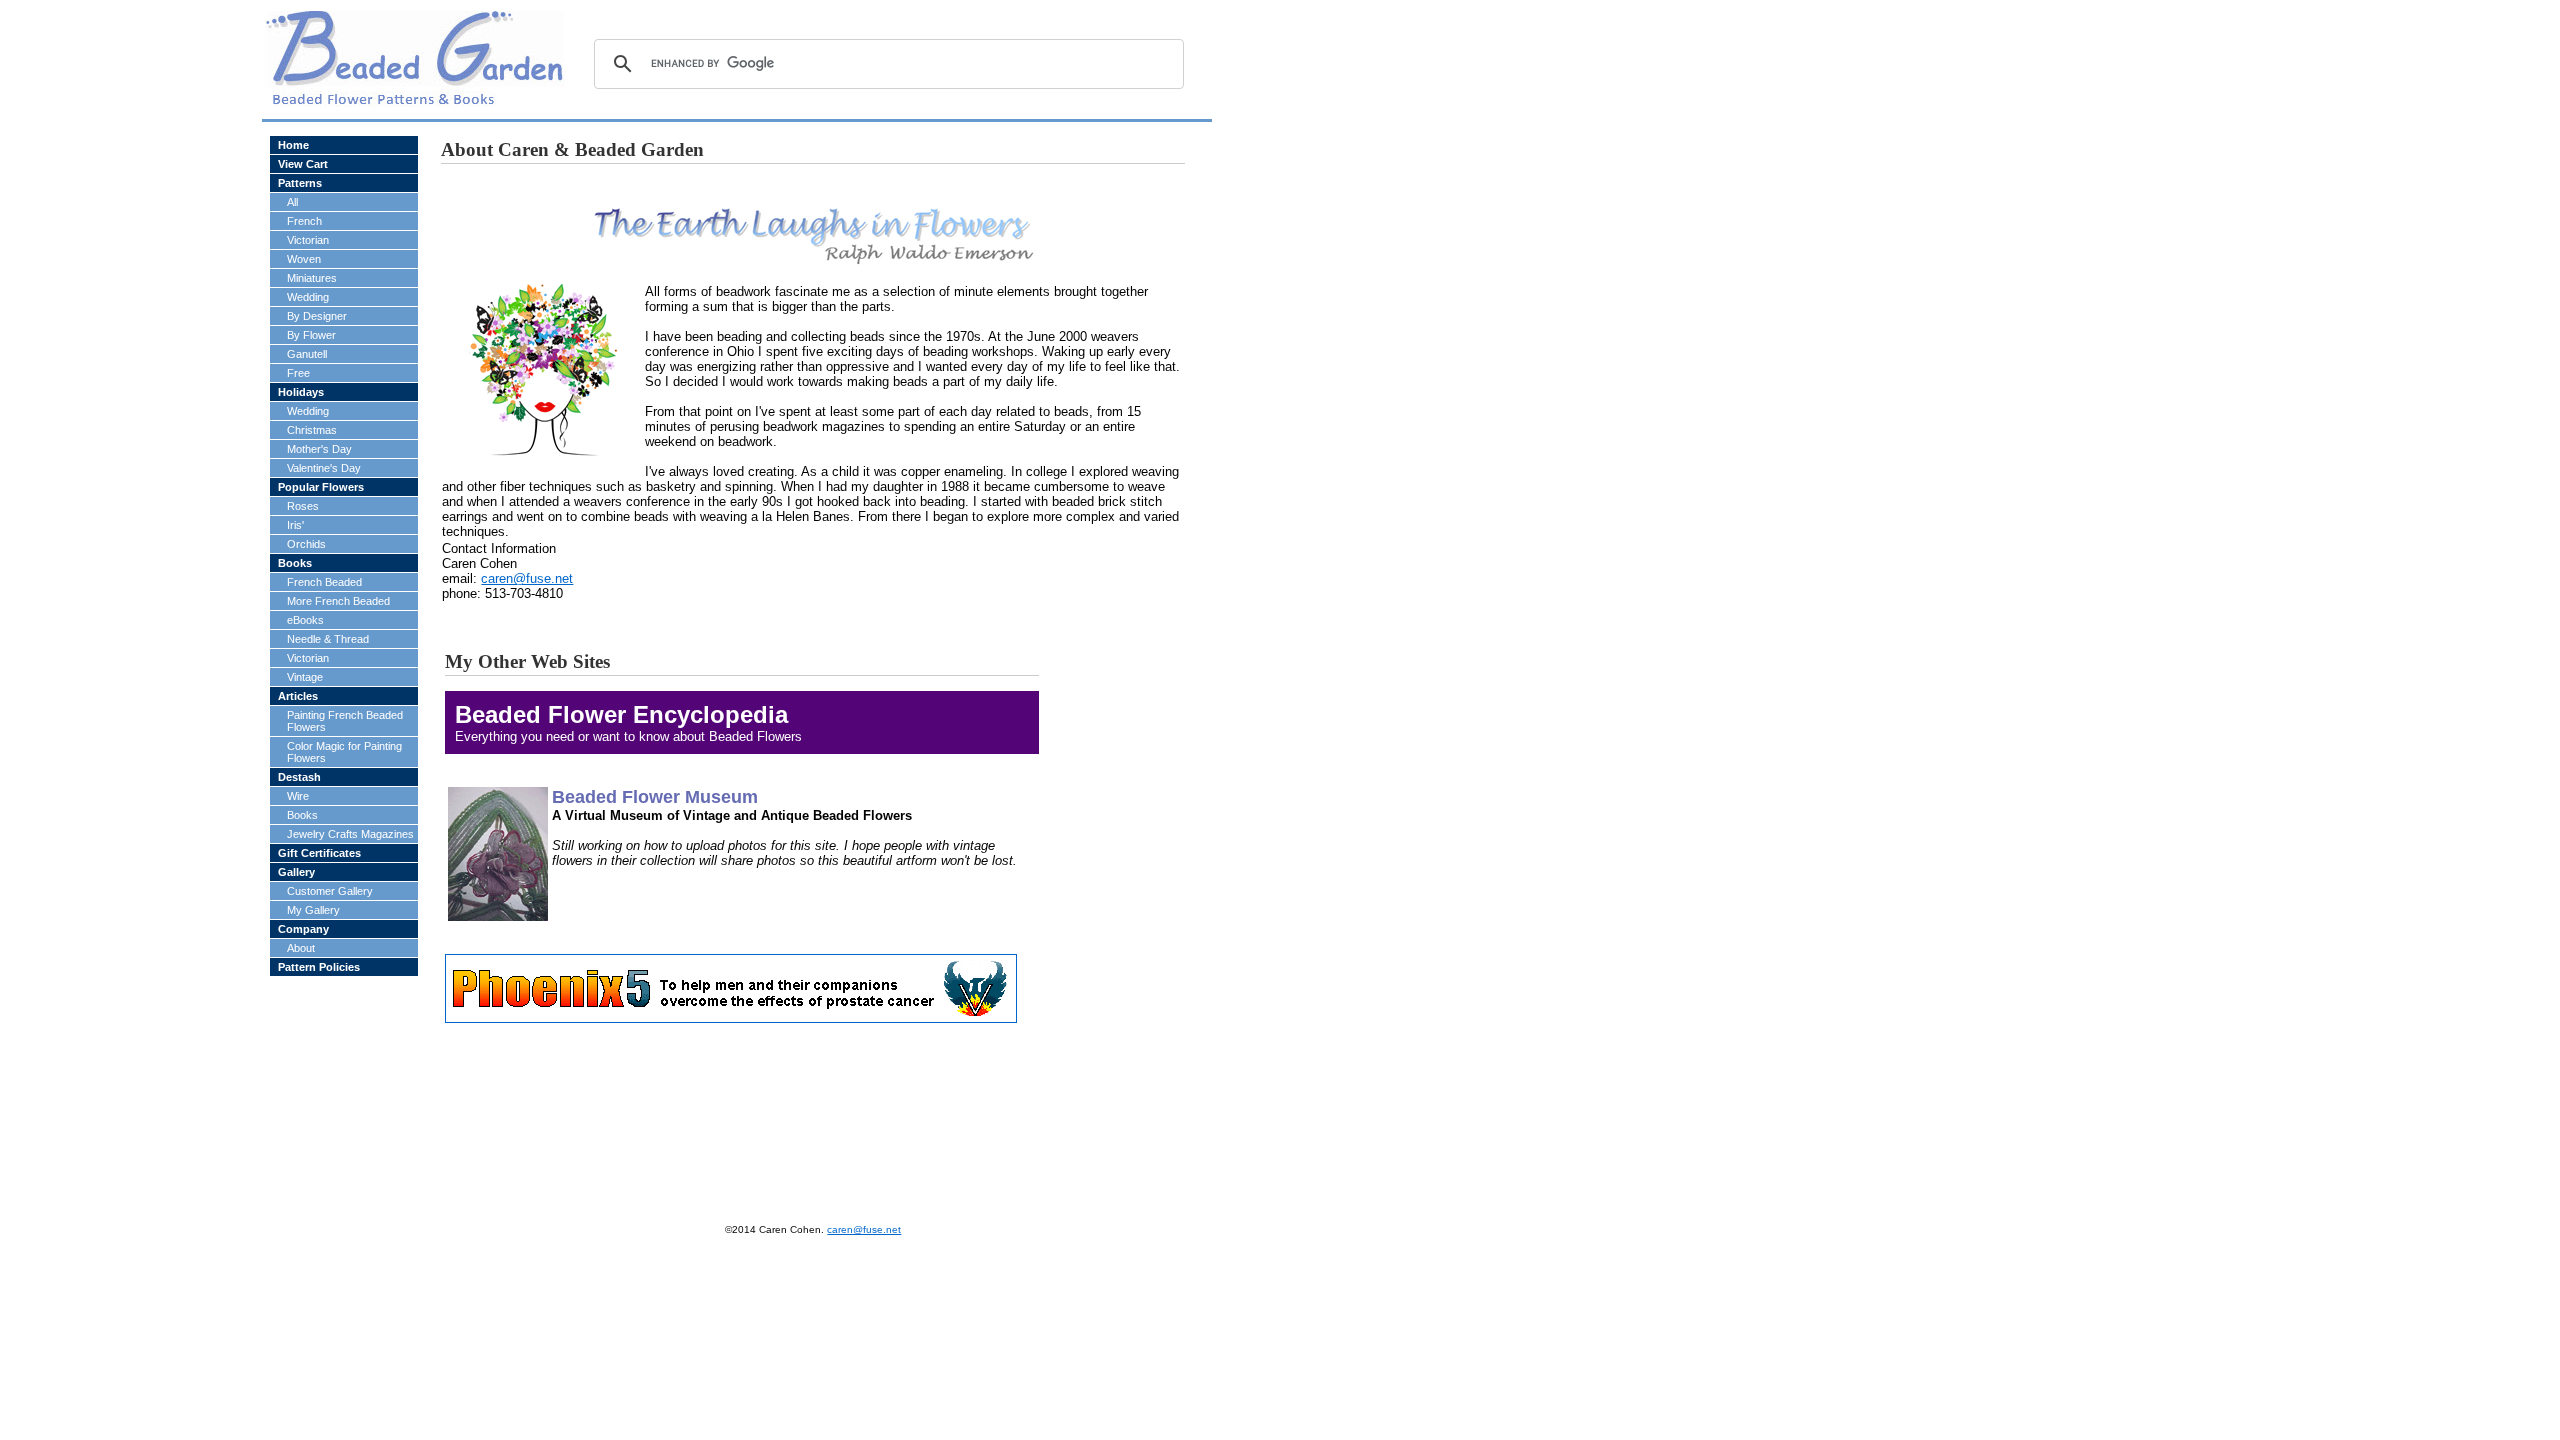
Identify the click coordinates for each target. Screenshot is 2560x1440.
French (304, 221)
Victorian (308, 240)
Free (298, 373)
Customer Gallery (330, 891)
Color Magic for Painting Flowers (344, 752)
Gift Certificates (319, 853)
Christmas (312, 430)
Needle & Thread (328, 639)
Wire (298, 796)
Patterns (300, 183)
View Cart (303, 164)
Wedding (308, 297)
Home (293, 145)
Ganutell (307, 354)
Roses (303, 506)
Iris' (295, 525)
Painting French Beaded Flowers (345, 721)
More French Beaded (338, 601)
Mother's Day (319, 449)
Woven (304, 259)
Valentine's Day (324, 468)
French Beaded (324, 582)
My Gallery (313, 910)
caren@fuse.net (527, 578)
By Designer (317, 316)
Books (295, 563)
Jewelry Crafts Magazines (350, 834)
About (301, 948)
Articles (298, 696)
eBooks (305, 620)
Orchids (306, 544)
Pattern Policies (319, 967)
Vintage (305, 677)
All (292, 202)
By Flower (311, 335)
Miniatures (312, 278)
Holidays (301, 392)
